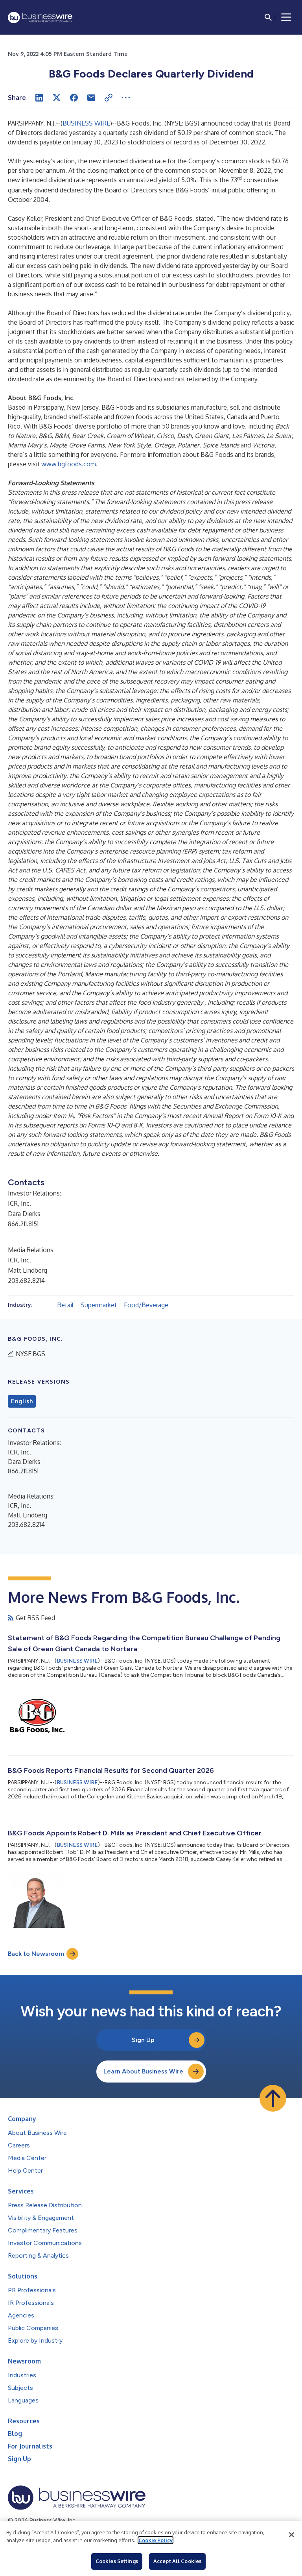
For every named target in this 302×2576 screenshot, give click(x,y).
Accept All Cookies (177, 2561)
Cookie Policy (156, 2540)
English (22, 1401)
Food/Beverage (146, 1305)
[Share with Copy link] (109, 98)
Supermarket (99, 1305)
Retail (65, 1305)
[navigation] (286, 17)
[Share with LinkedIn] (39, 98)
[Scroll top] (273, 2098)
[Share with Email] (91, 98)
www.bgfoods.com (69, 464)
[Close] (291, 2535)
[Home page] (40, 18)
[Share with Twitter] (57, 98)
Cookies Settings (117, 2561)
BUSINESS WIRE (86, 123)
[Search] (268, 17)
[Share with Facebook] (74, 98)
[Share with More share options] (126, 98)
